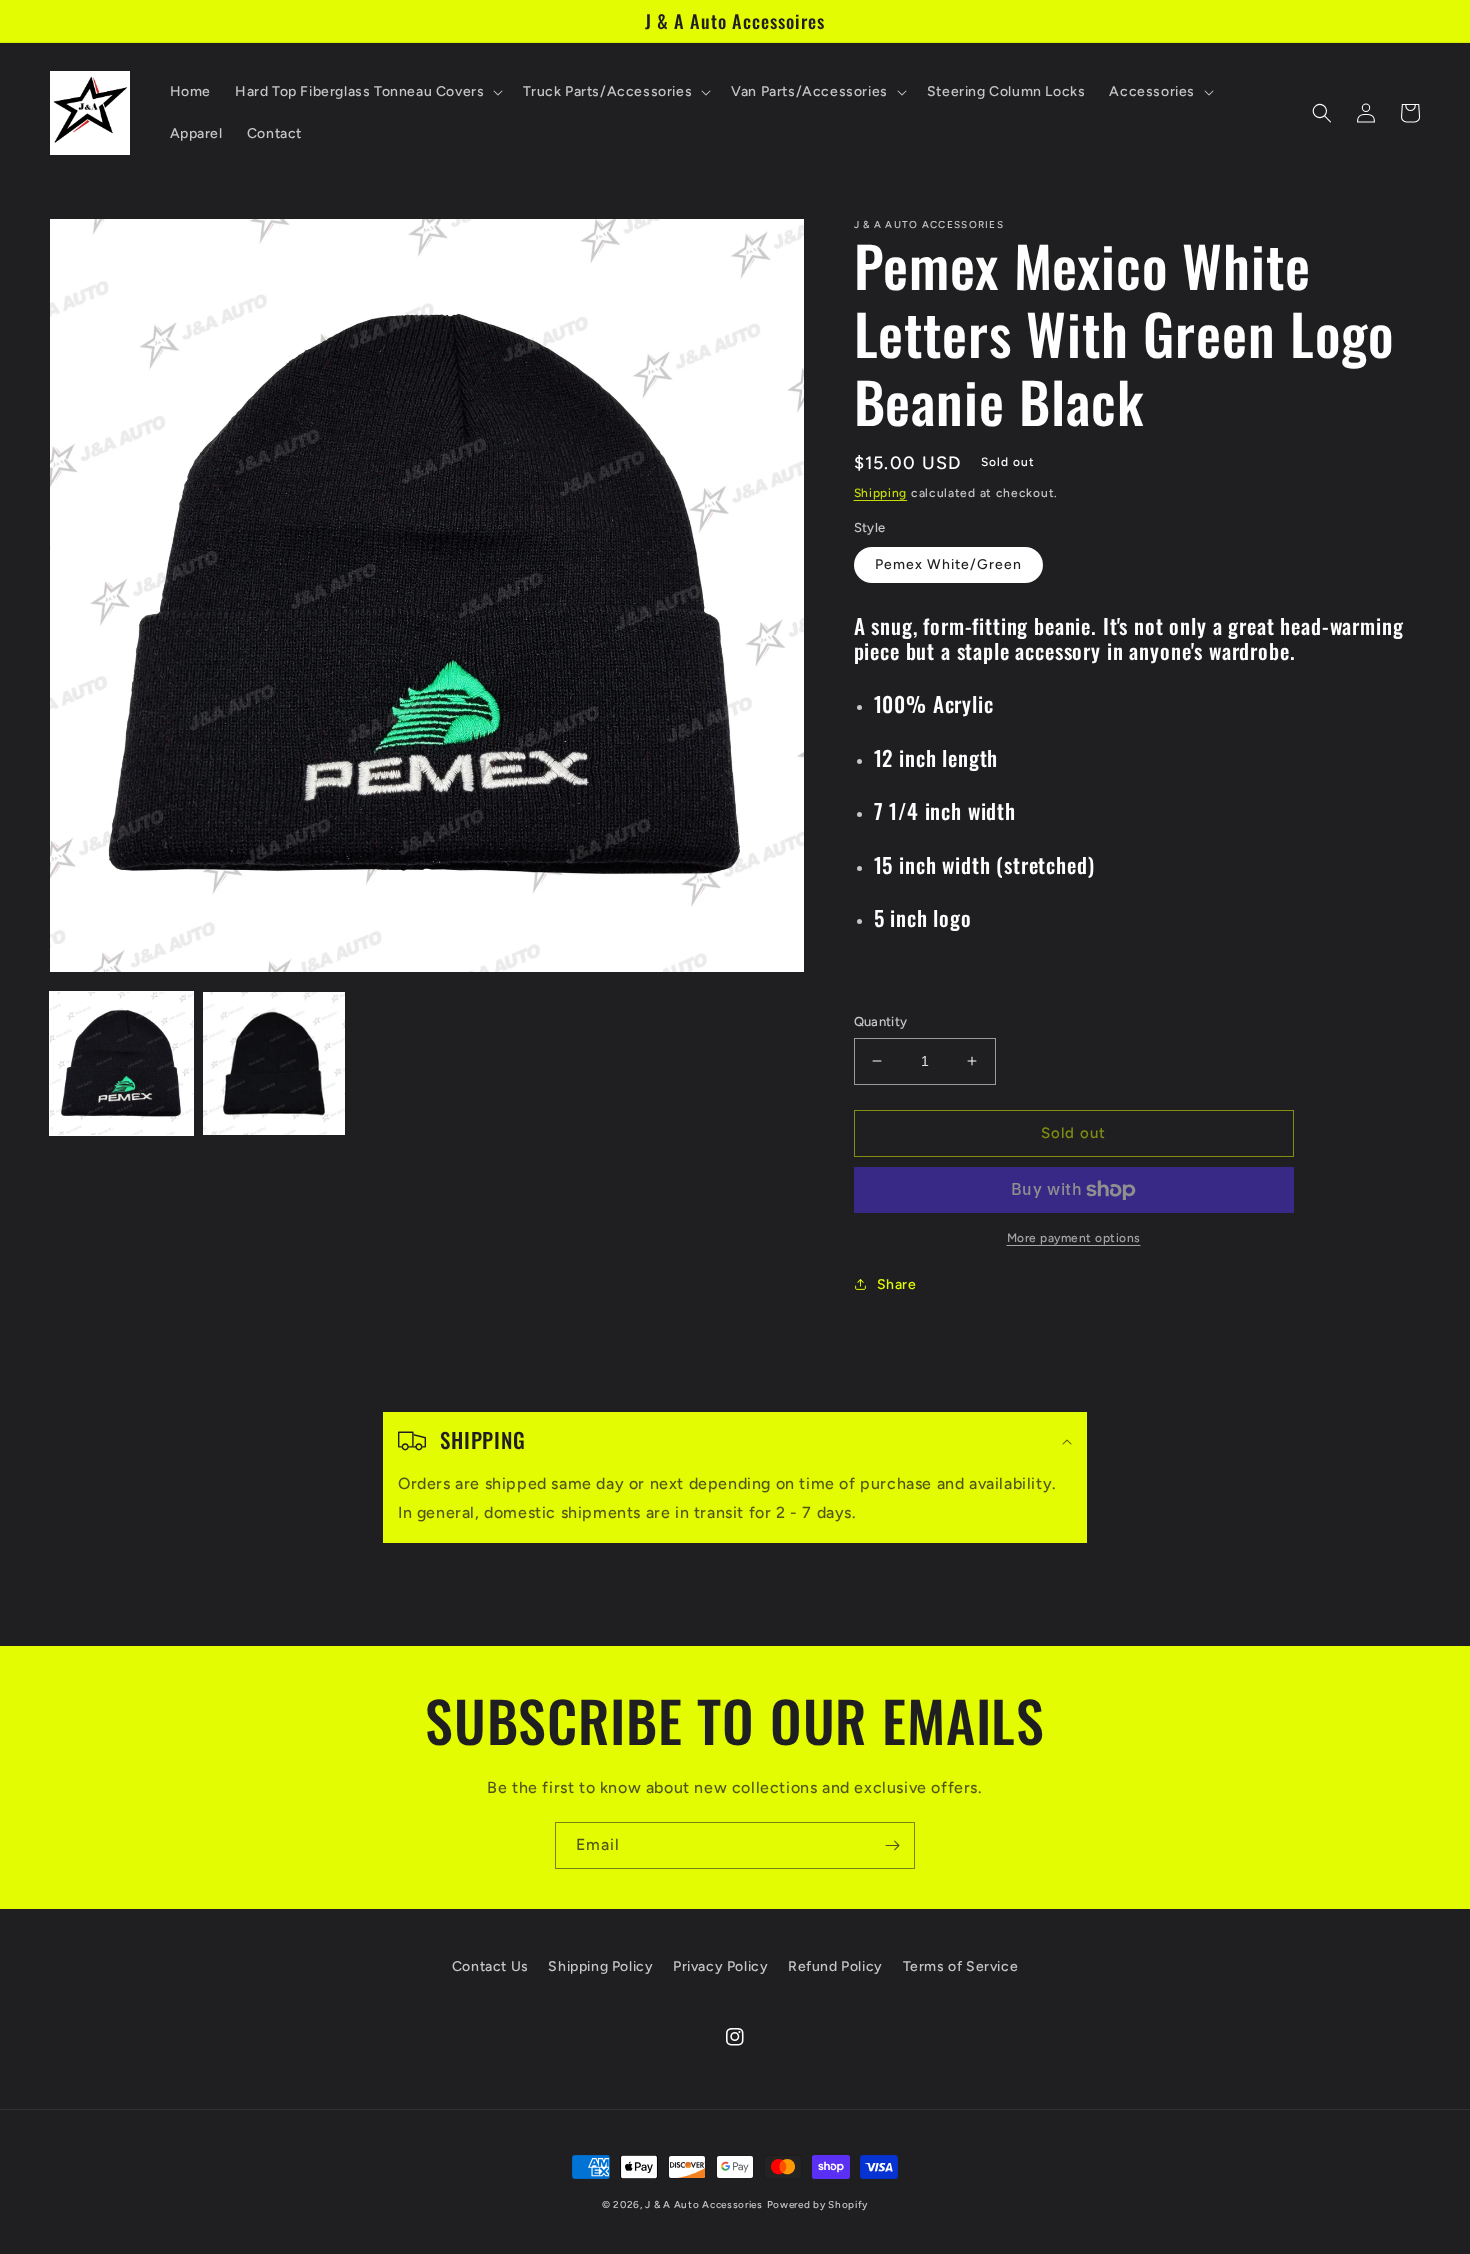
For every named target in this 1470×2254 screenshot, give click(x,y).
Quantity (881, 1021)
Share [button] (897, 1284)
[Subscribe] (892, 1845)
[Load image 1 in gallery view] (121, 1063)
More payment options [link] (1074, 1238)
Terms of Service (961, 1966)
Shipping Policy (600, 1966)
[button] (367, 92)
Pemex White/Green (948, 564)
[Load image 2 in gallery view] (274, 1063)
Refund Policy (835, 1966)
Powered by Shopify (818, 2204)
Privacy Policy (720, 1966)
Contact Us (490, 1966)
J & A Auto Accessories (703, 2204)
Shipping (881, 493)
